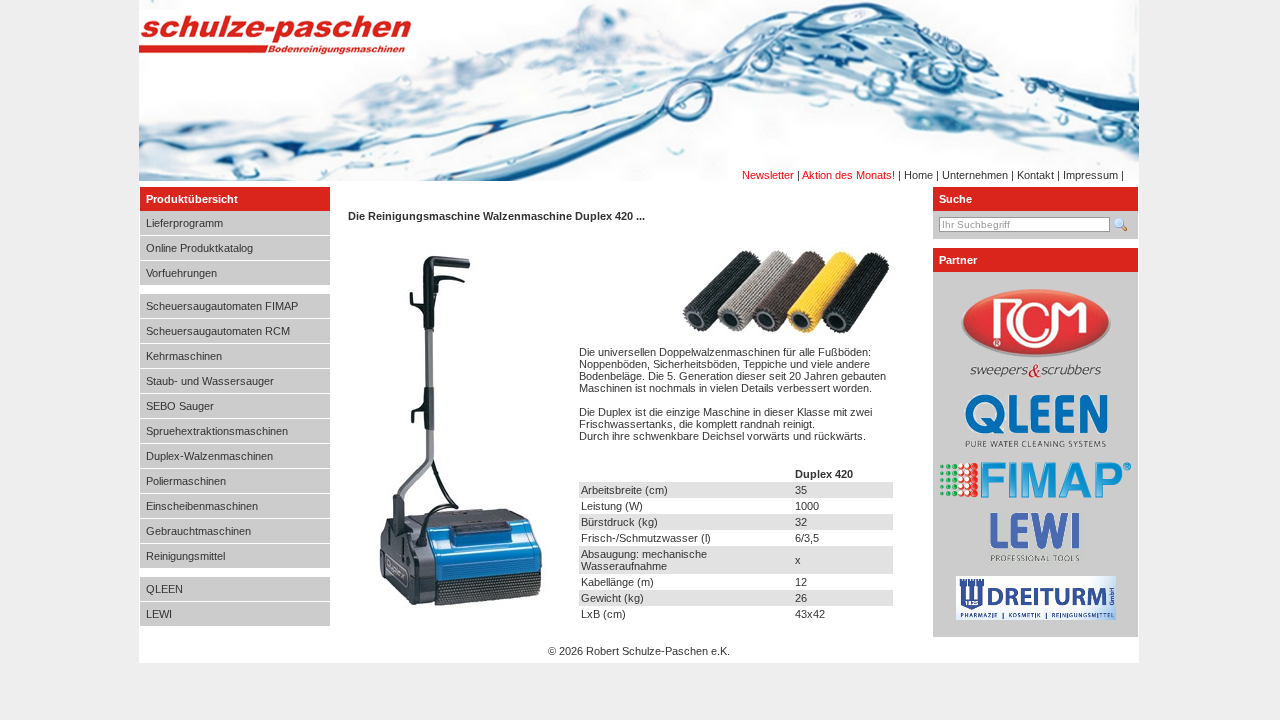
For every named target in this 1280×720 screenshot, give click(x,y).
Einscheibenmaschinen (202, 506)
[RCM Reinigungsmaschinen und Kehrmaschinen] (1036, 374)
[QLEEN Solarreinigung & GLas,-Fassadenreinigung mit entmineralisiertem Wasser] (1036, 447)
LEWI (159, 614)
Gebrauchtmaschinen (198, 531)
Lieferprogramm (184, 223)
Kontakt (1035, 175)
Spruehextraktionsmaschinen (217, 431)
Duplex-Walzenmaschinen (209, 456)
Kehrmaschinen (184, 356)
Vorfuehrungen (181, 273)
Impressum (1090, 175)
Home (918, 175)
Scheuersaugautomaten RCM (218, 331)
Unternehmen (975, 175)
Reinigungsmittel (185, 556)
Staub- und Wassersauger (210, 381)
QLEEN (164, 589)
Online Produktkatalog (199, 248)
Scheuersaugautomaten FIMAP (222, 306)
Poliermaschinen (186, 481)
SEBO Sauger (180, 406)
